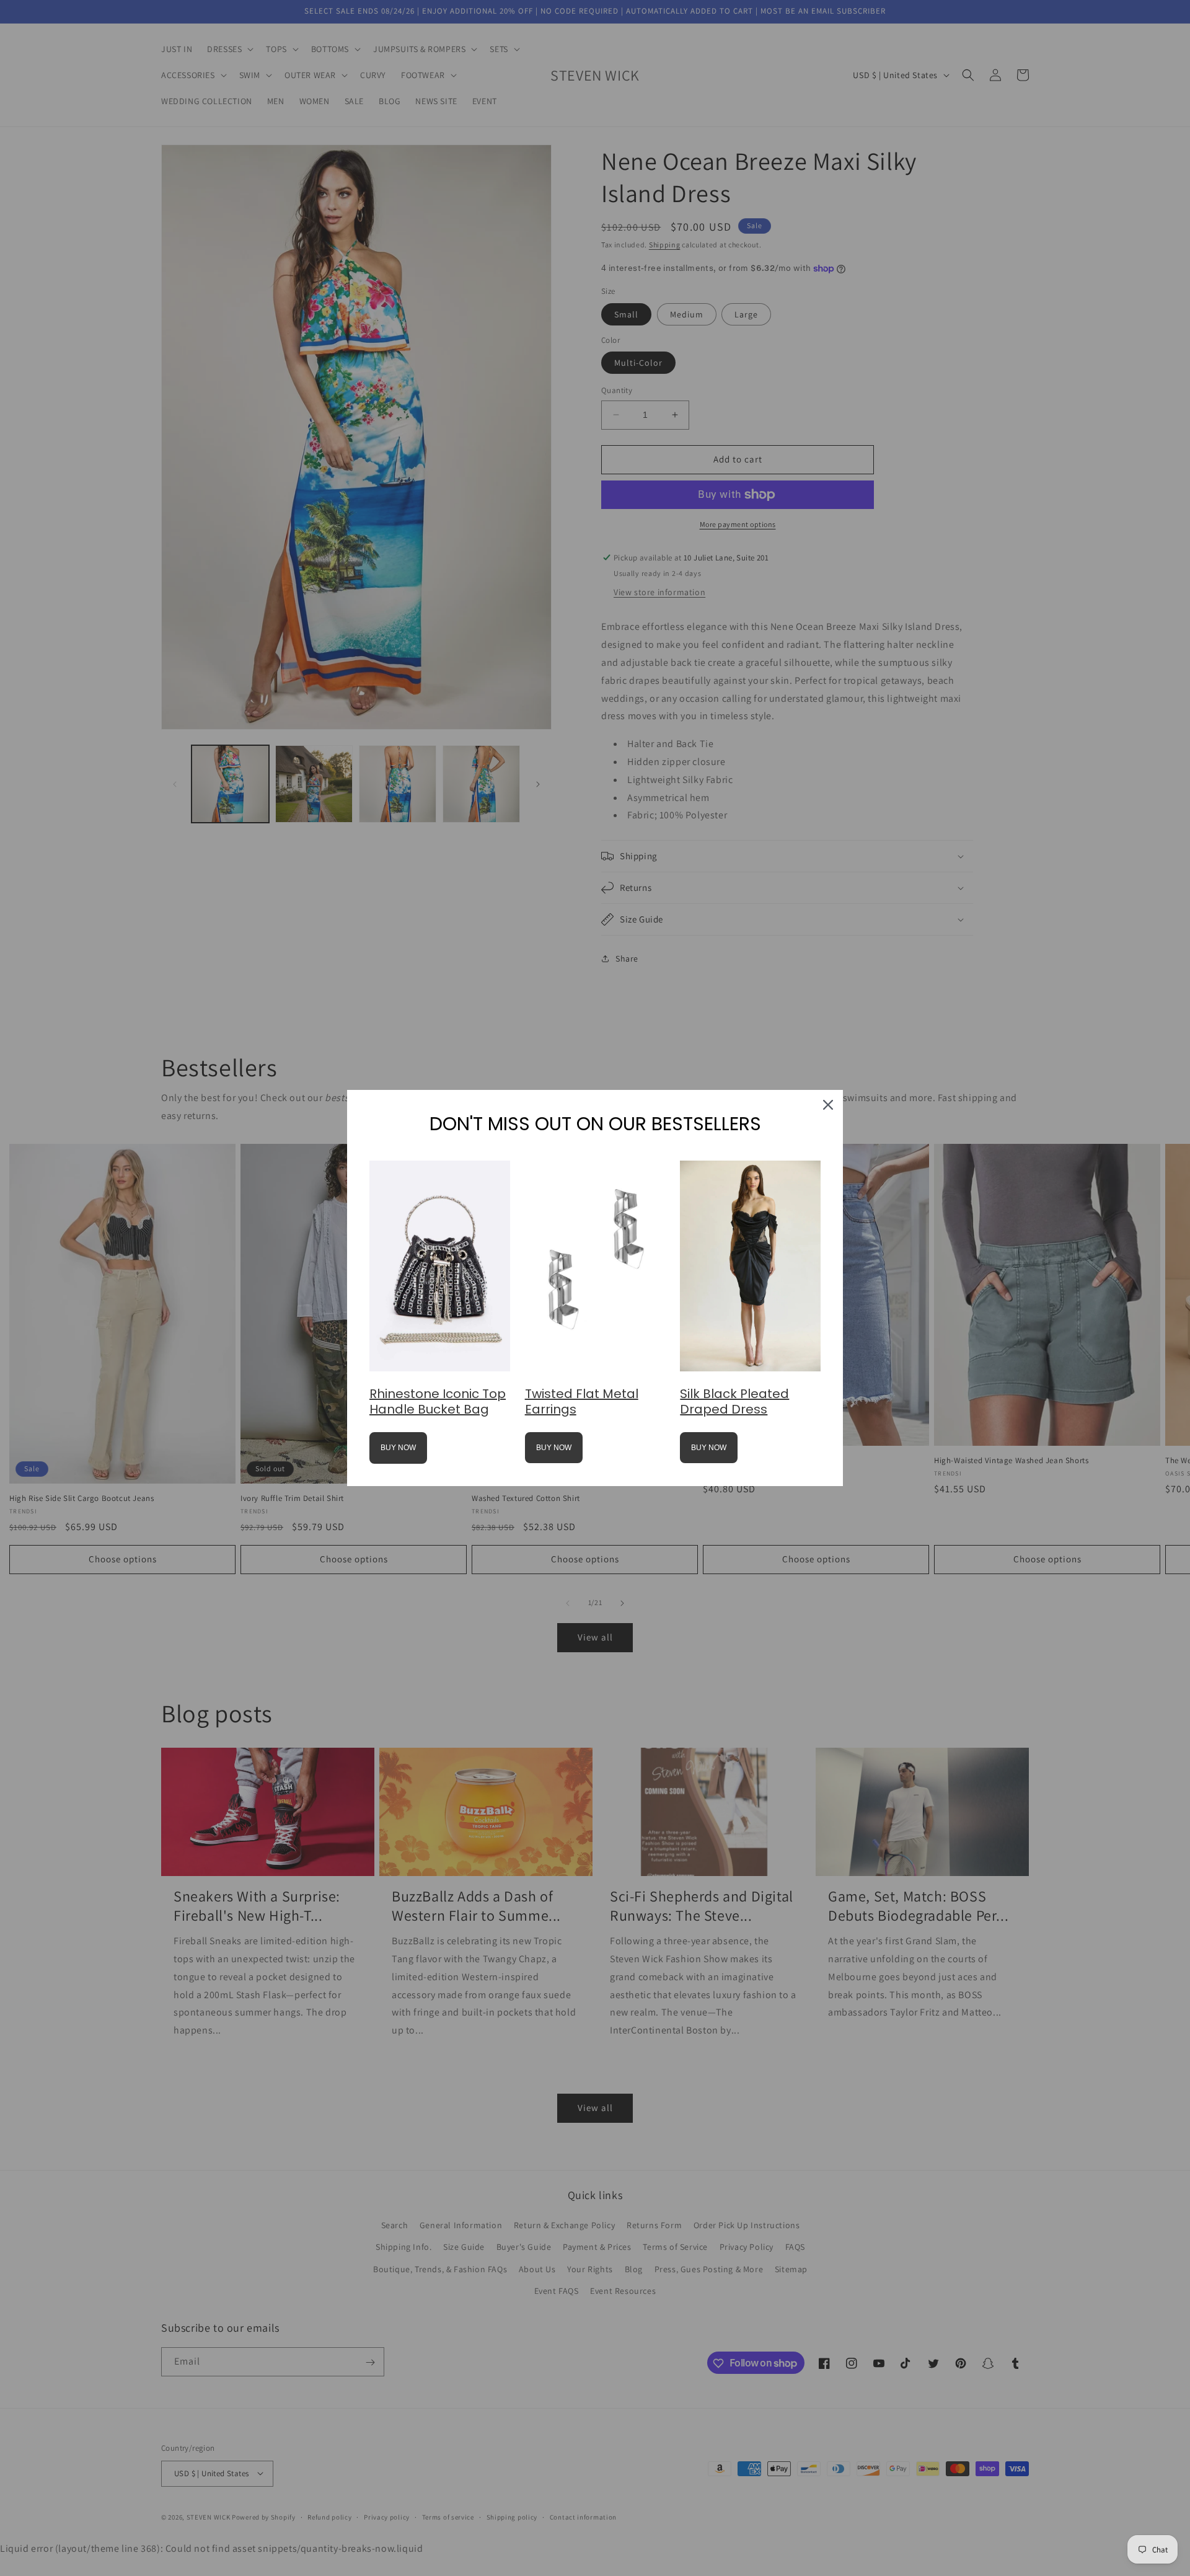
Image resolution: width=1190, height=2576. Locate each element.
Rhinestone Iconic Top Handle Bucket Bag (438, 1401)
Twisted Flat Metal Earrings (582, 1401)
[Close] (828, 1105)
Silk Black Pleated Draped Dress (734, 1401)
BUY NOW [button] (398, 1448)
